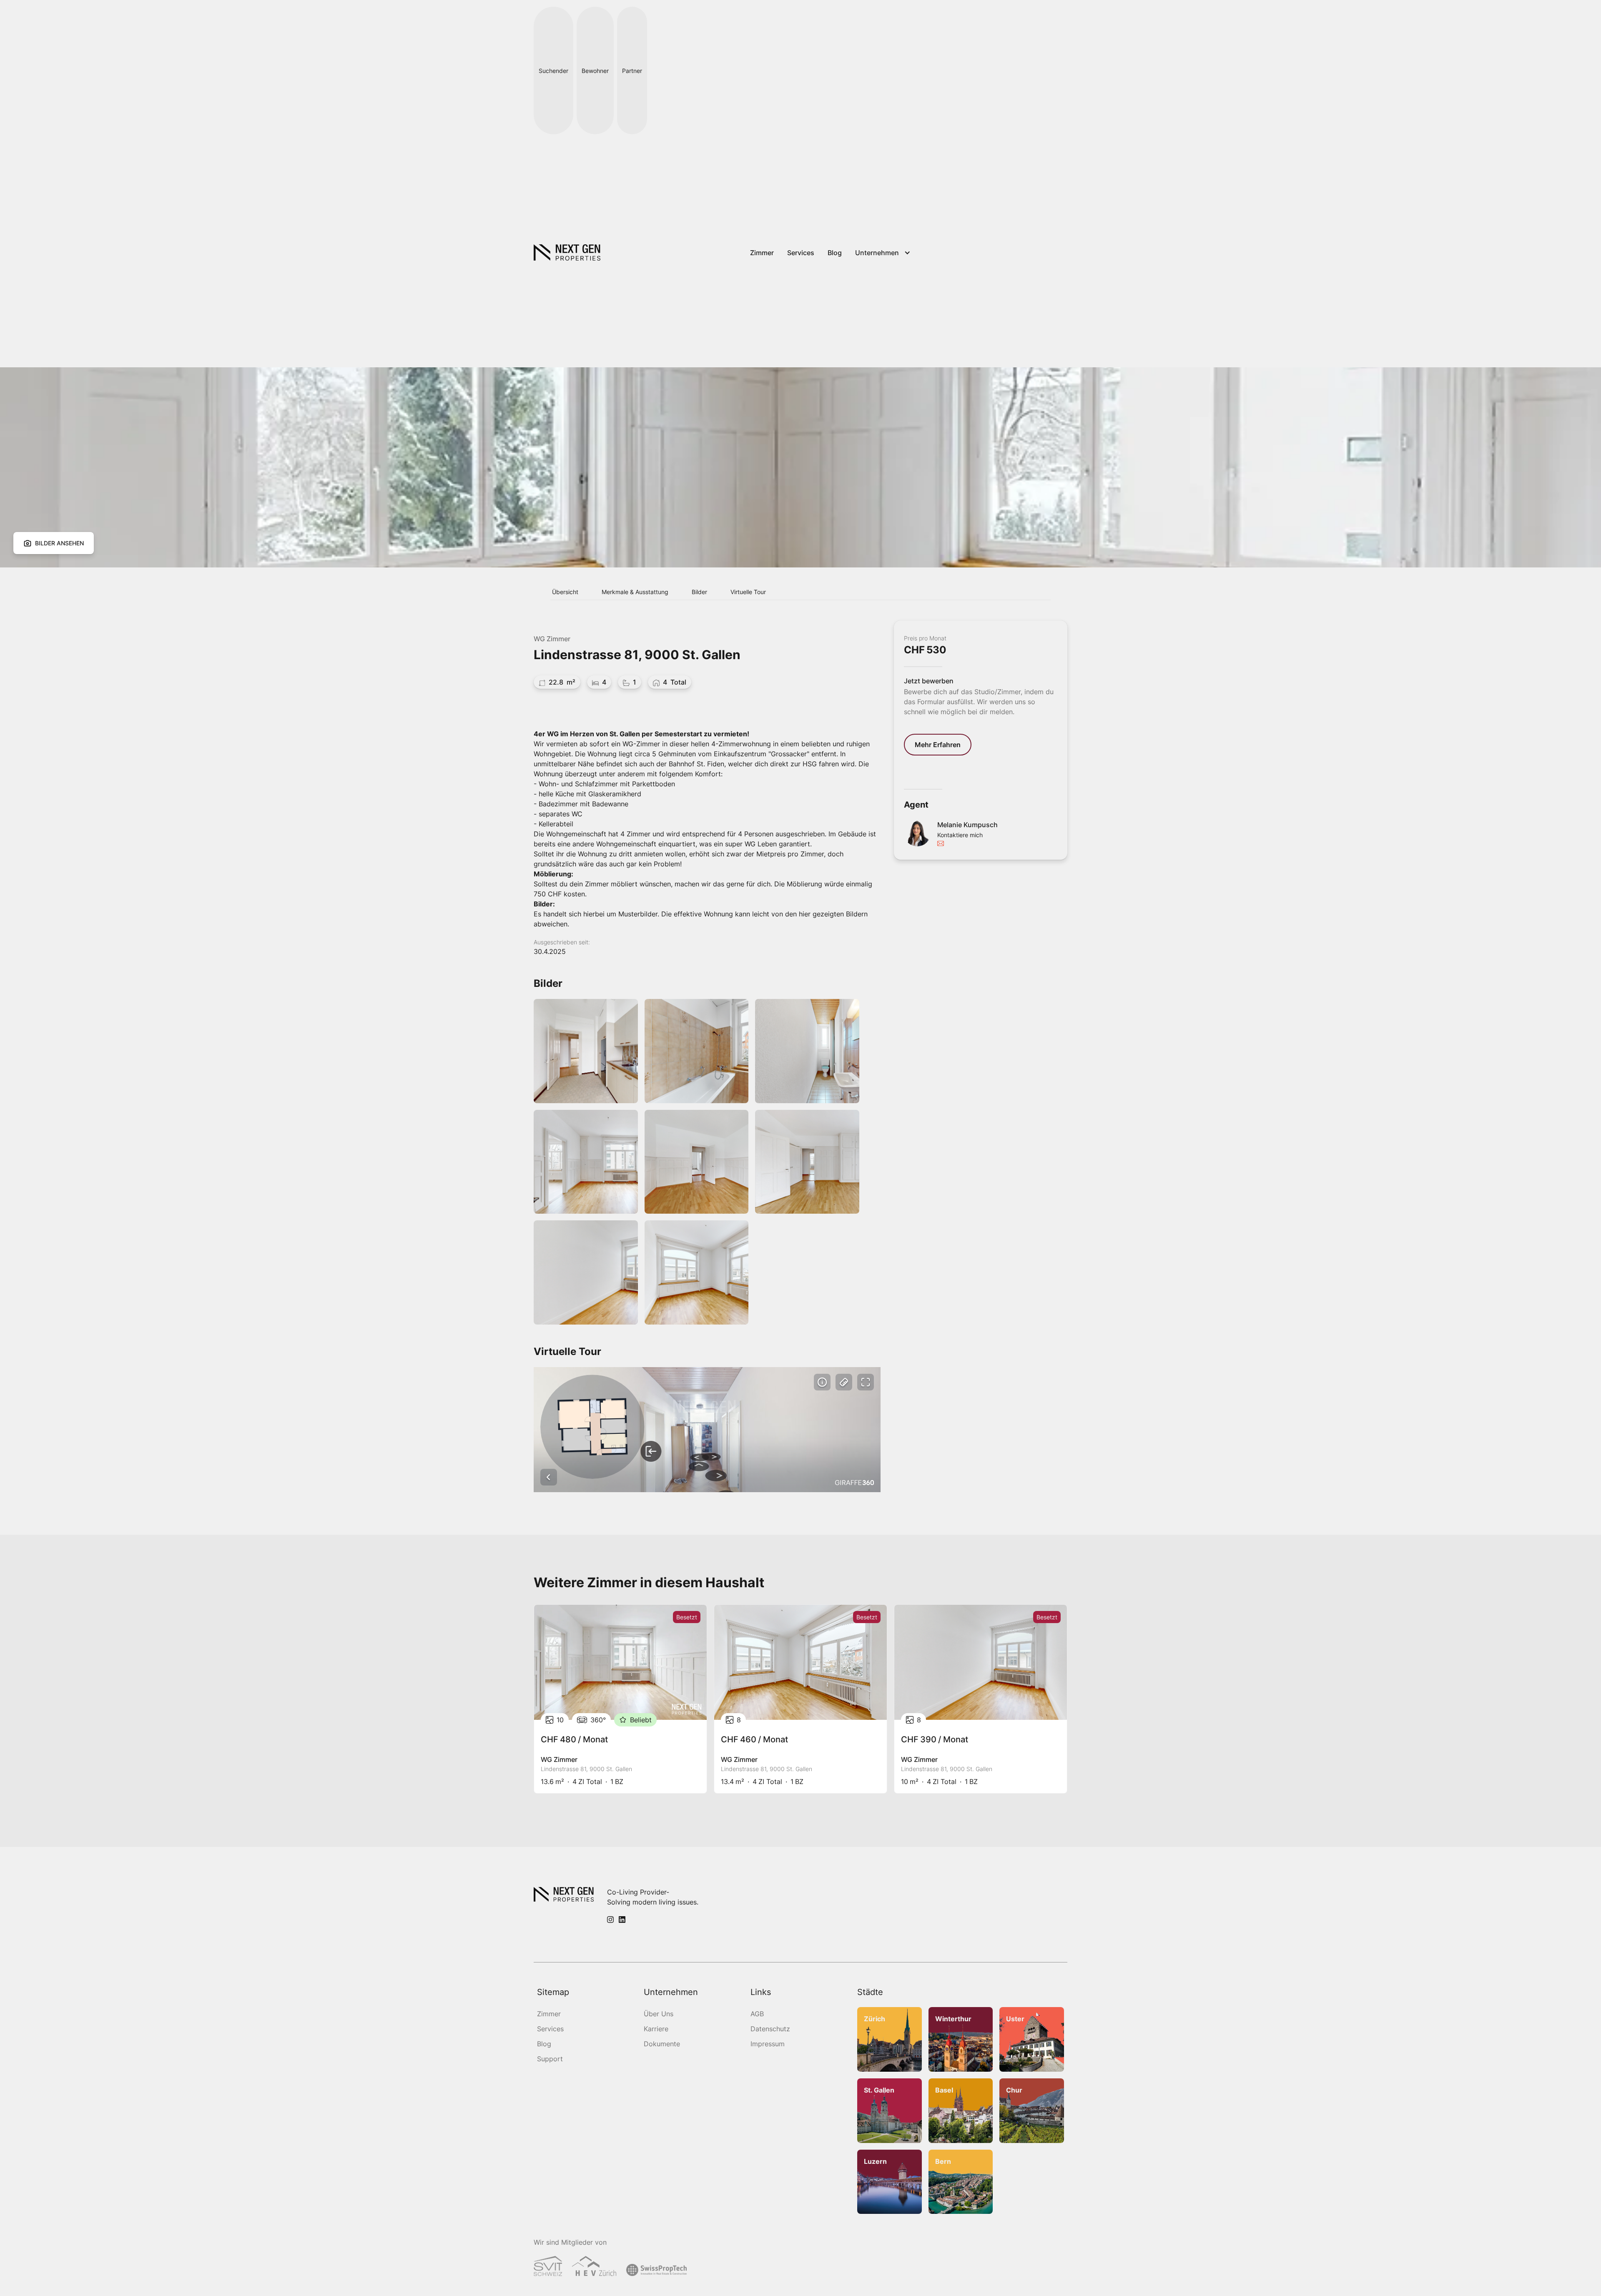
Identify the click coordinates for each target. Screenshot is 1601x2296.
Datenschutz (770, 2029)
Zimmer (549, 2014)
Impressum (768, 2044)
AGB (757, 2014)
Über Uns (659, 2014)
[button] (884, 253)
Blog (544, 2044)
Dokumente (662, 2044)
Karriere (656, 2029)
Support (550, 2059)
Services (550, 2029)
